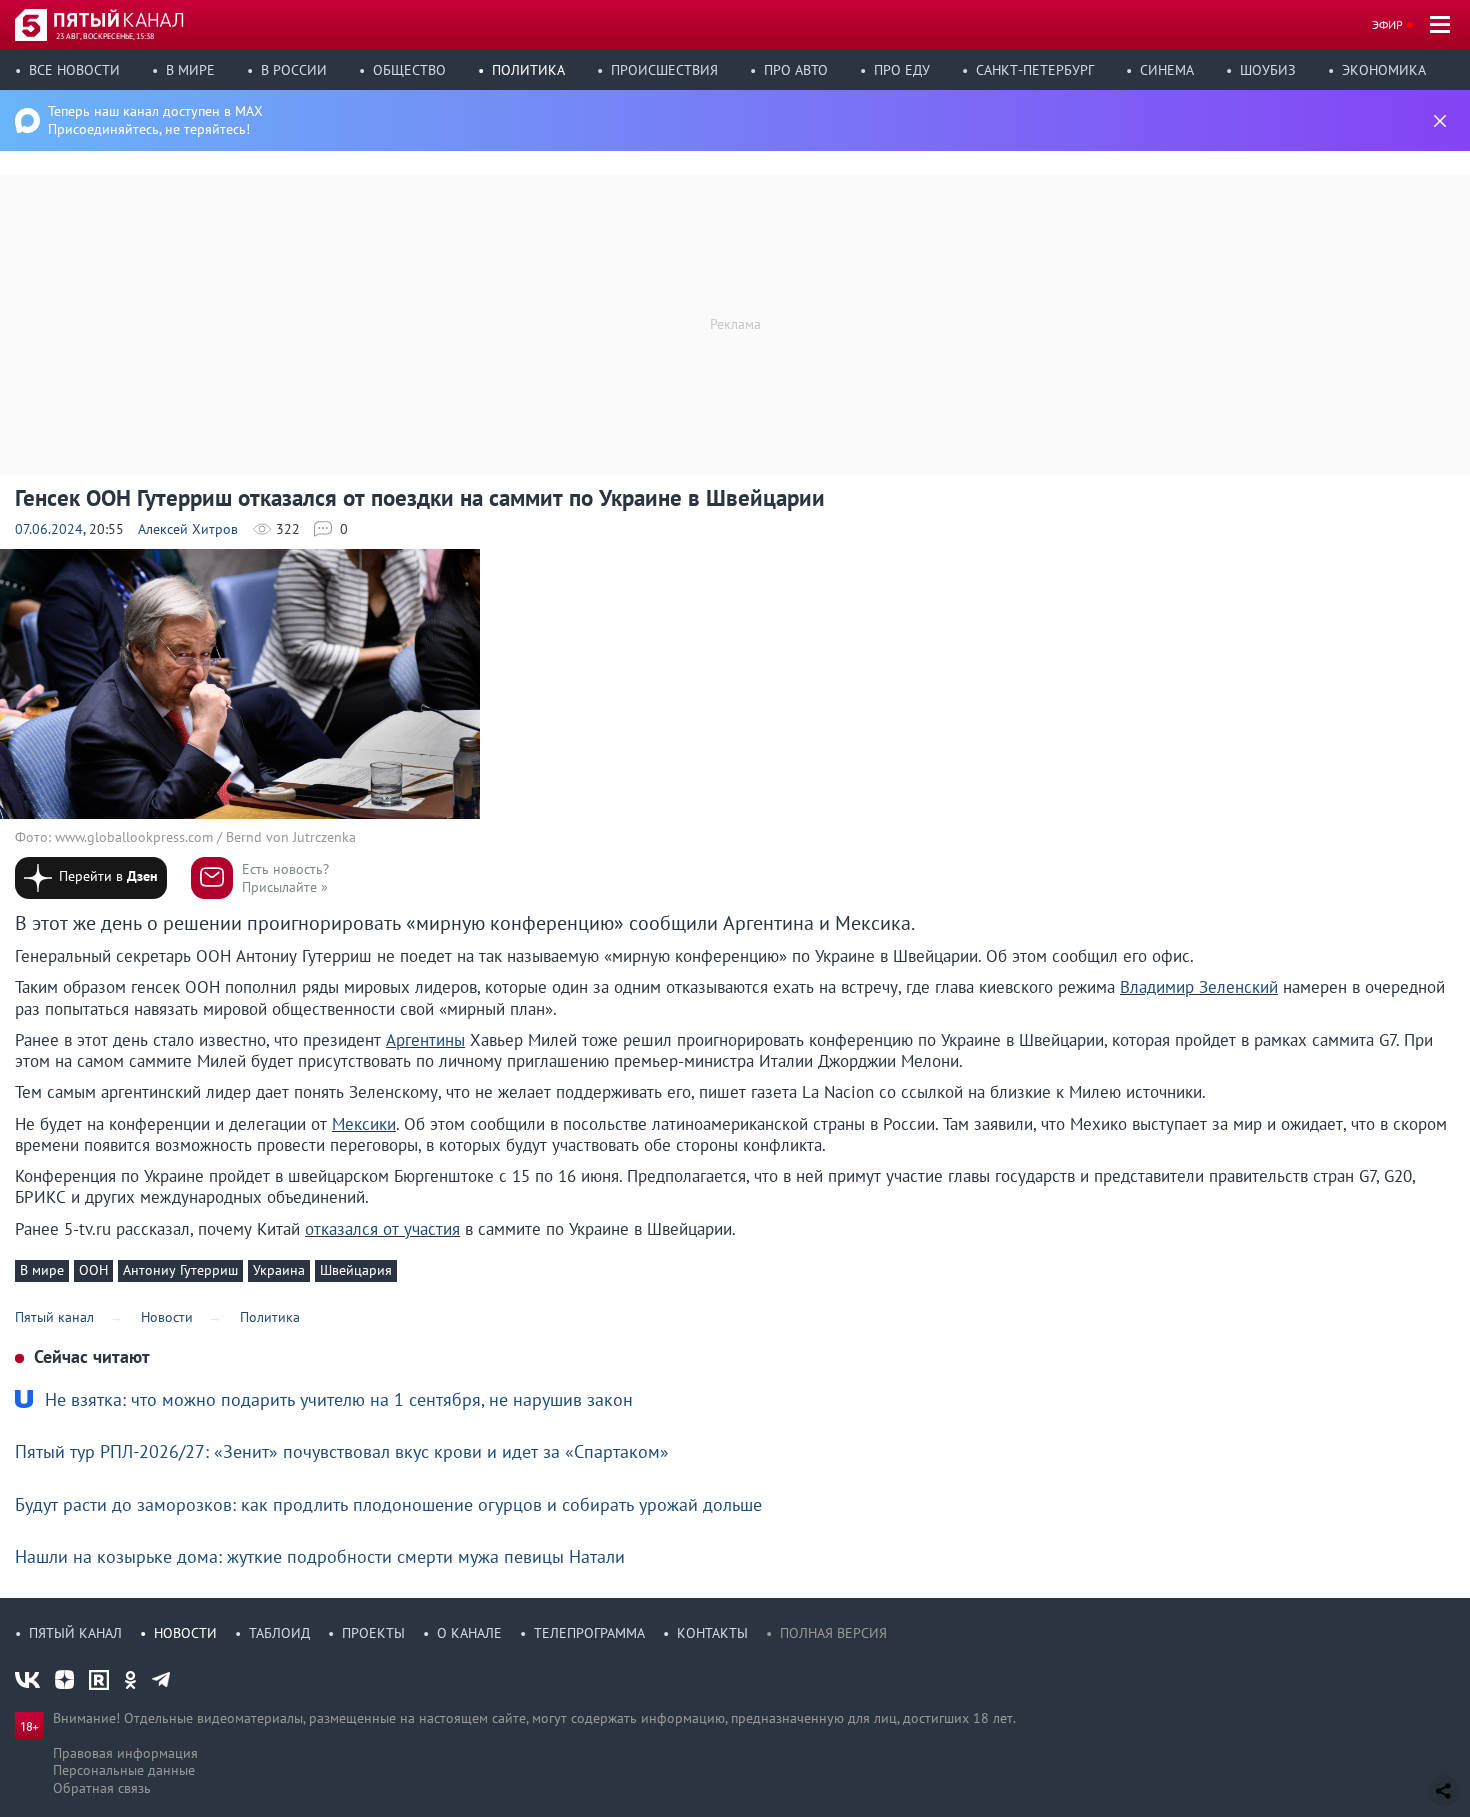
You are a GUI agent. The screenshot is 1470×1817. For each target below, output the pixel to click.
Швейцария (356, 1270)
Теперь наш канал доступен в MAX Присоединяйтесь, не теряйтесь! (155, 120)
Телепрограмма (589, 1633)
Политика (528, 70)
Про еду (902, 70)
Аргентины (425, 1040)
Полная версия (833, 1633)
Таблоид (279, 1633)
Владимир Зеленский (1199, 987)
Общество (409, 70)
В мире (190, 70)
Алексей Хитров (188, 529)
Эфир (1387, 24)
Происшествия (664, 70)
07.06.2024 (49, 529)
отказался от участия (382, 1229)
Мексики (364, 1124)
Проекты (373, 1633)
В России (294, 70)
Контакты (712, 1633)
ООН (93, 1270)
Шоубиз (1268, 70)
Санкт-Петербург (1035, 70)
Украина (279, 1270)
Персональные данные (124, 1770)
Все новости (74, 70)
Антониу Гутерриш (180, 1270)
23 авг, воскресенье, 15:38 (105, 36)
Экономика (1384, 70)
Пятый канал (75, 1633)
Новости (185, 1633)
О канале (469, 1633)
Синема (1167, 70)
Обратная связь (102, 1788)
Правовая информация (125, 1753)
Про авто (796, 70)
